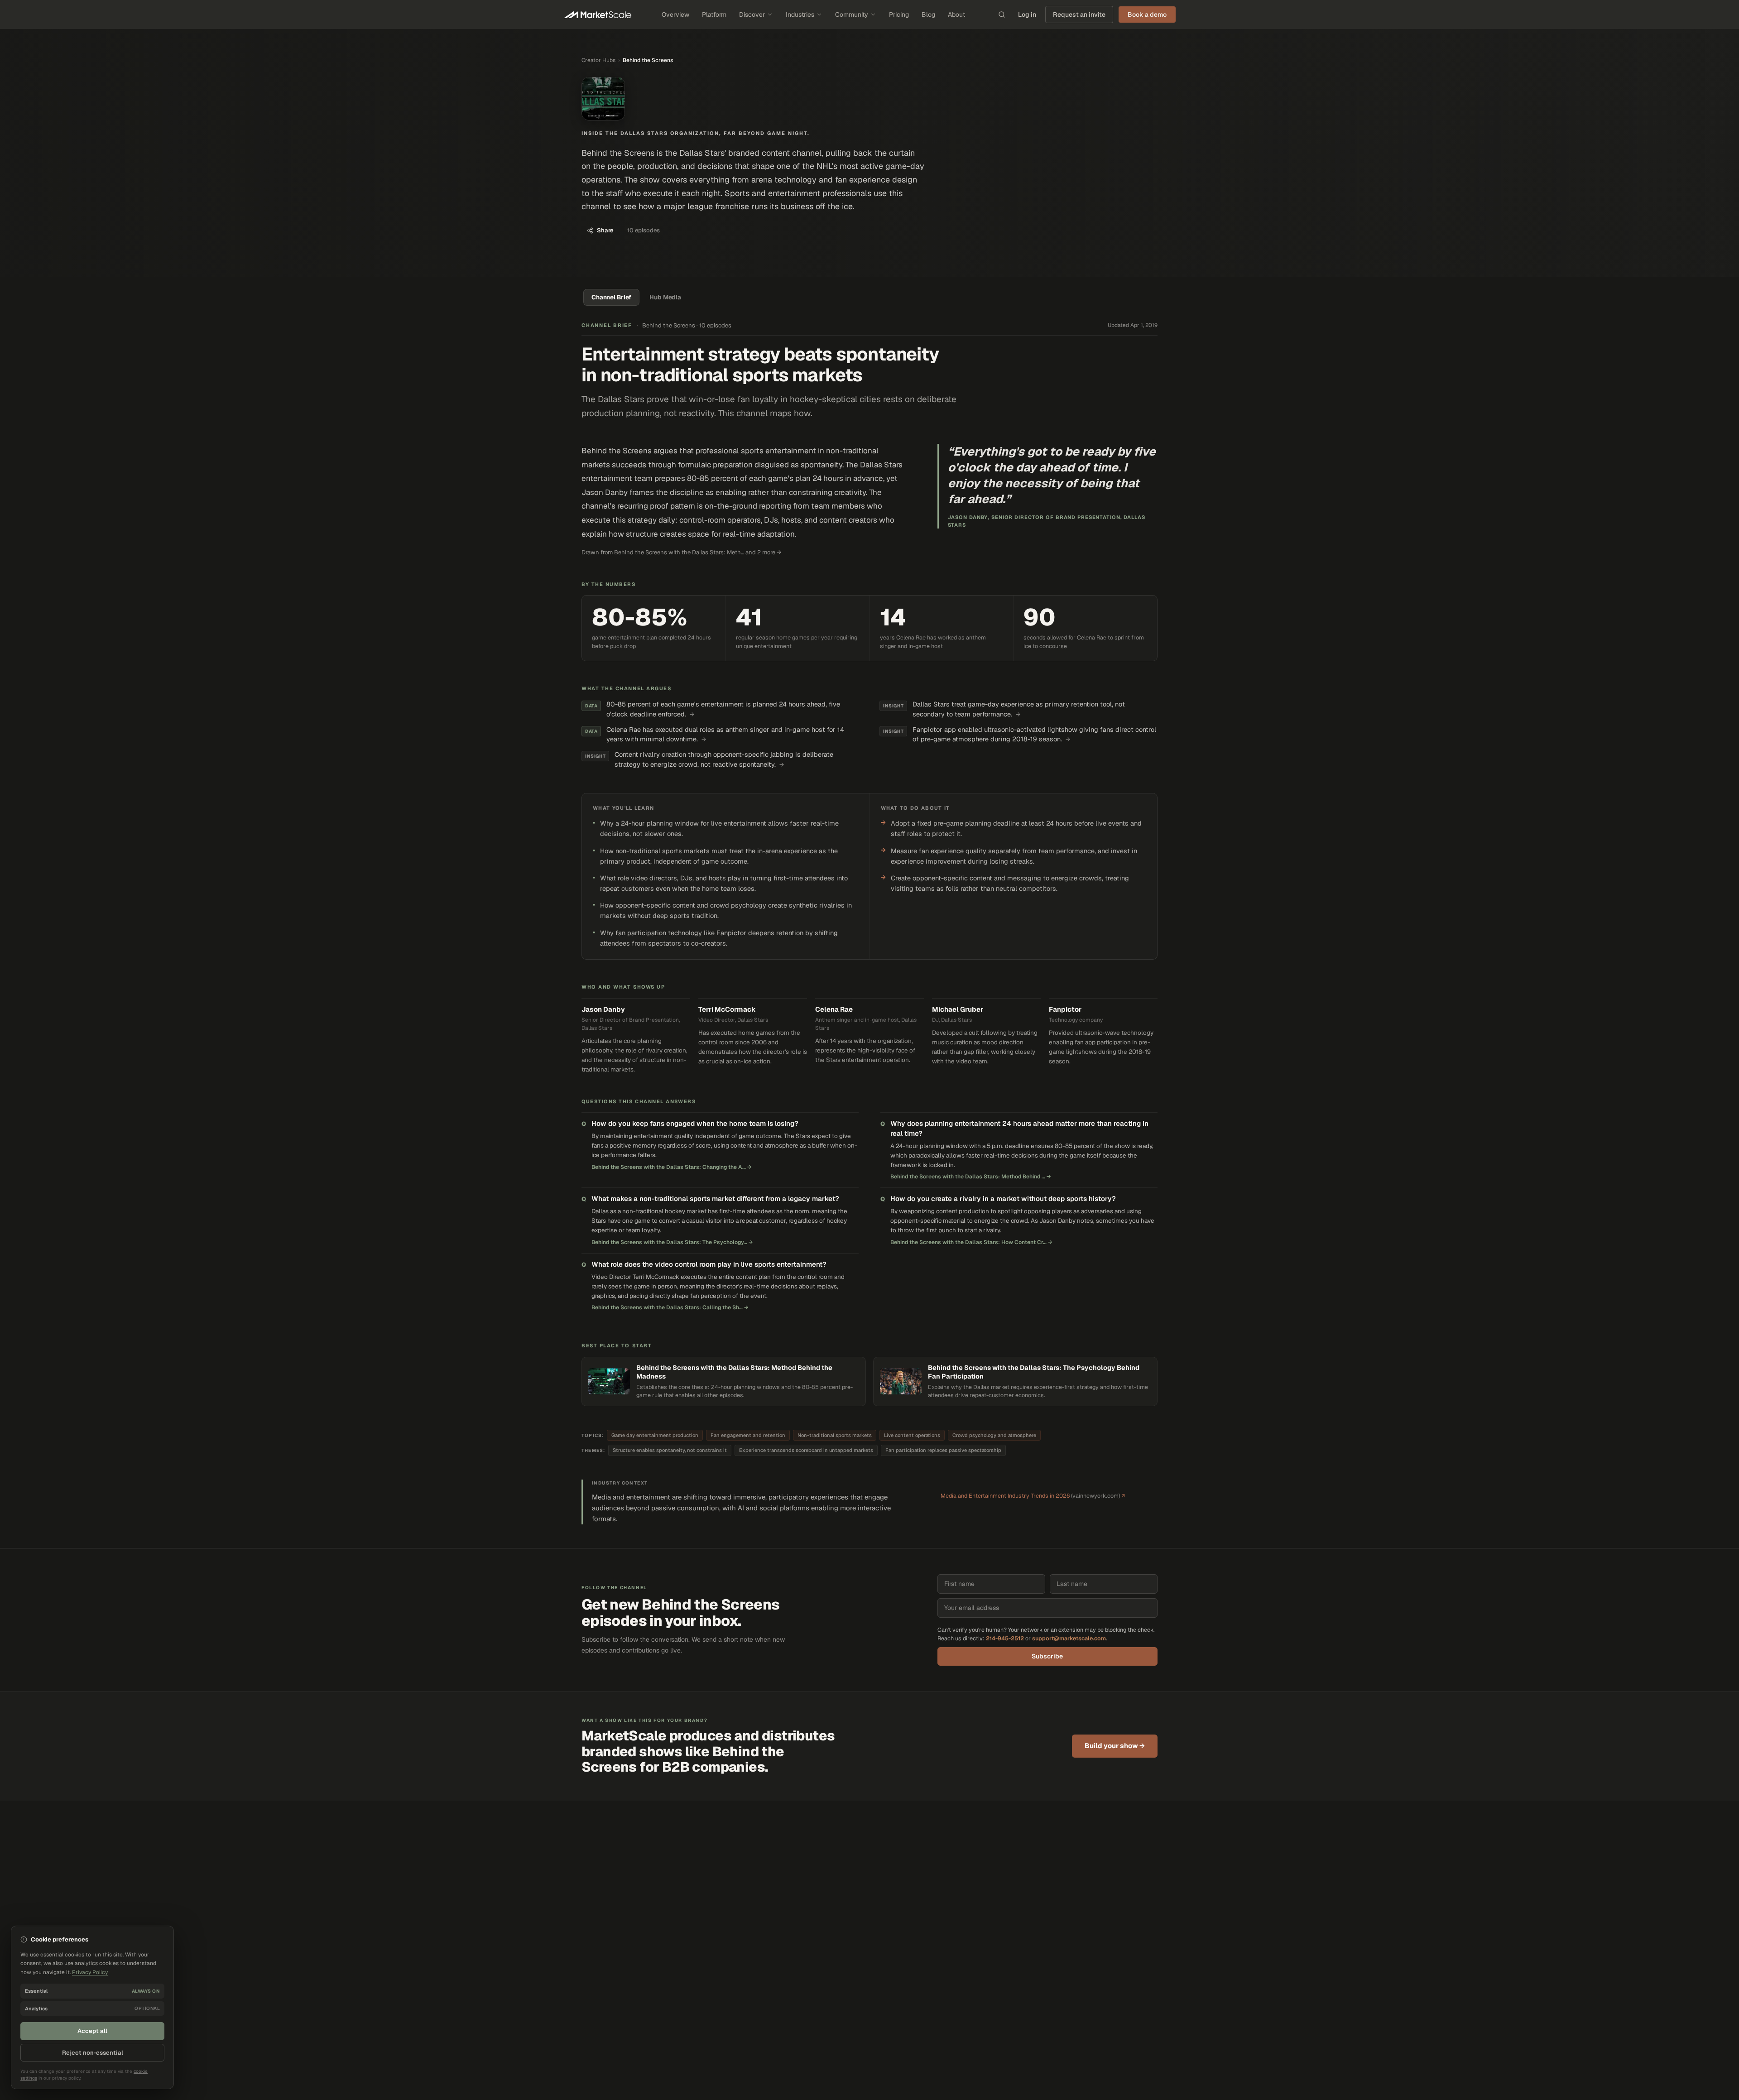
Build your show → (1115, 1746)
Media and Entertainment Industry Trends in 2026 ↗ (1033, 1496)
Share (605, 230)
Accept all (92, 2031)
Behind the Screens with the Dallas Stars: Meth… (679, 552)
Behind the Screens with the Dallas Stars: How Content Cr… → (971, 1242)
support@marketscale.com (1069, 1638)
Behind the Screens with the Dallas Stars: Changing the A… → (672, 1167)
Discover (752, 14)
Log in (1027, 14)
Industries (800, 14)
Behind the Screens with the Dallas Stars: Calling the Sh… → (670, 1307)
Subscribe (1047, 1656)
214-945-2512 (1005, 1638)
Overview (675, 14)
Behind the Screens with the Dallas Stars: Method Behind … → (971, 1177)
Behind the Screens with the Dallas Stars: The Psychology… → (672, 1242)
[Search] (1002, 14)
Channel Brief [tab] (611, 297)
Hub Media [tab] (665, 297)
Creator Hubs (598, 60)
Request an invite (1079, 14)
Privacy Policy (90, 1972)
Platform (714, 14)
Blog (928, 14)
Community (852, 14)
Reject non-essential (93, 2053)
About (956, 14)
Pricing (899, 14)
